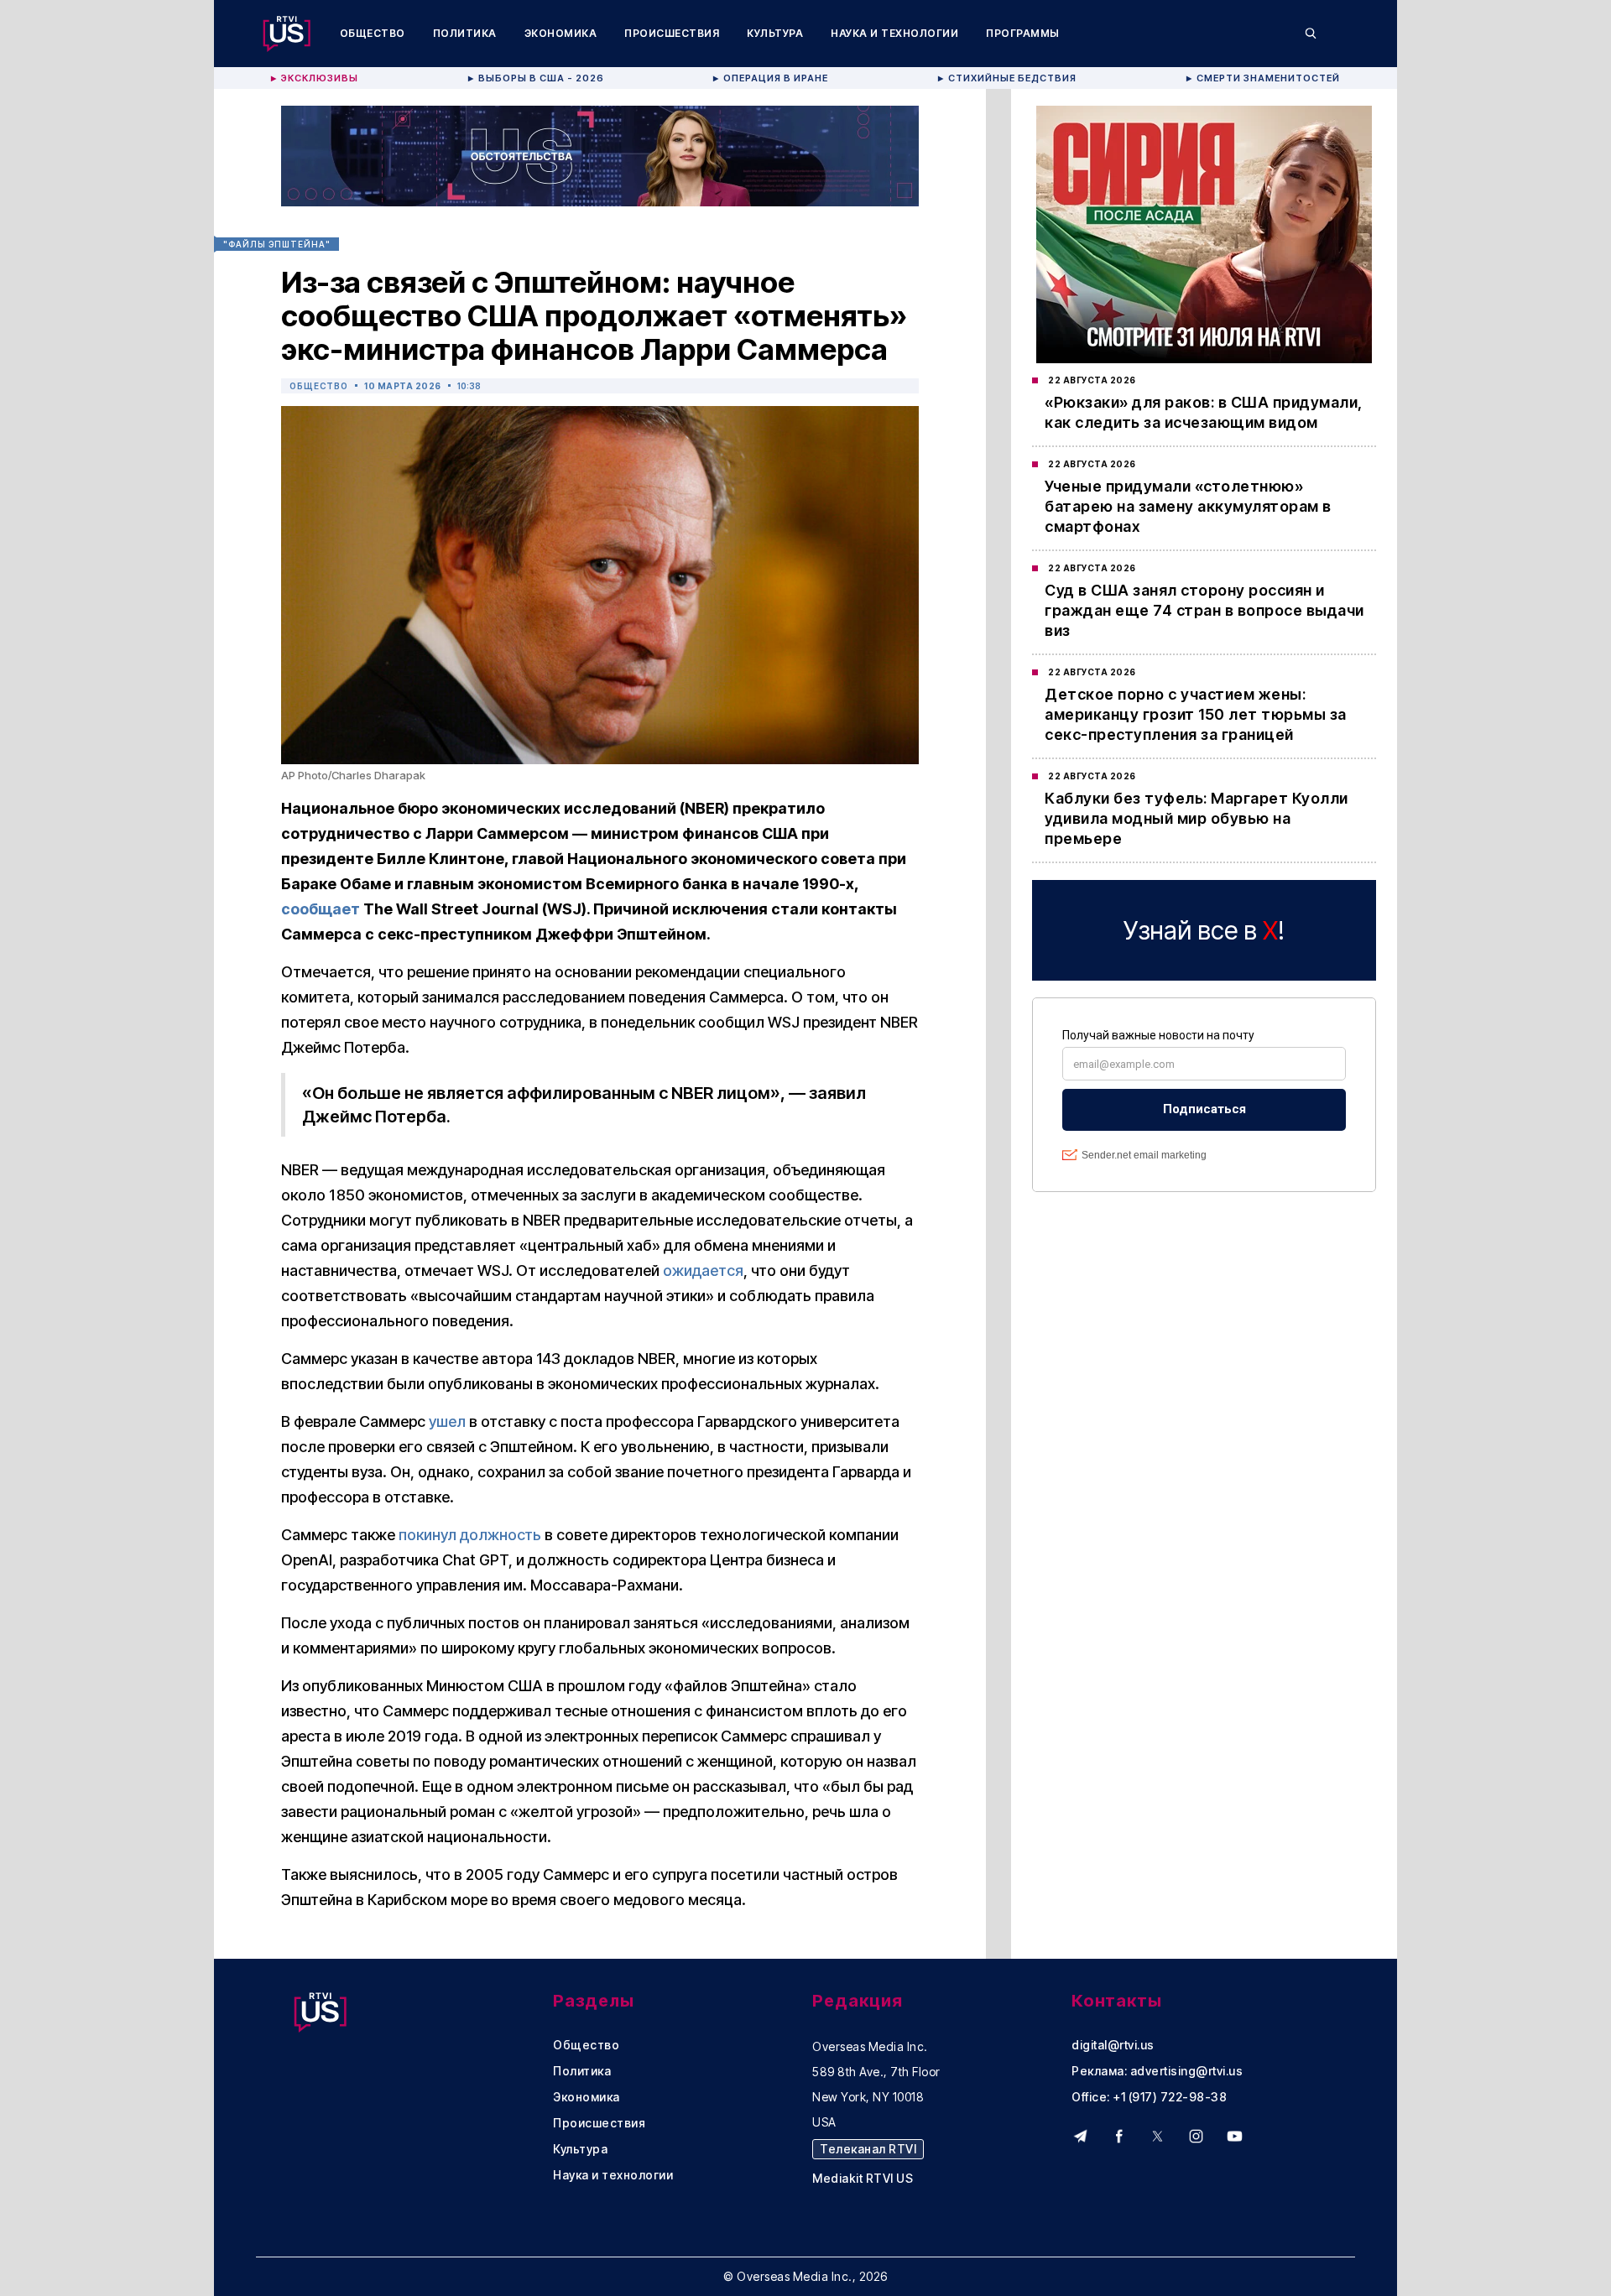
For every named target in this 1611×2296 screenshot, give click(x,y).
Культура (775, 33)
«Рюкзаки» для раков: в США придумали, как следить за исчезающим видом (1204, 412)
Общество (373, 33)
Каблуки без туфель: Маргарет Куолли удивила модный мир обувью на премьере (1197, 818)
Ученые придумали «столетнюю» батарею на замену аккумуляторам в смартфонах (1188, 506)
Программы (1023, 33)
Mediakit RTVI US (863, 2179)
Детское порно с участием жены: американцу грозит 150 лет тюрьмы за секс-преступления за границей (1196, 714)
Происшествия (672, 33)
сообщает (321, 909)
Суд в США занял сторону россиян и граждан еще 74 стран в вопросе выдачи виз (1204, 610)
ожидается (703, 1270)
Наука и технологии (894, 33)
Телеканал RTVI (868, 2149)
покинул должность (470, 1535)
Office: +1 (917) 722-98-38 (1149, 2097)
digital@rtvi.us (1113, 2045)
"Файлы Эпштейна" (277, 244)
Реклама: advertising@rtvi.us (1157, 2071)
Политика (465, 33)
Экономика (561, 33)
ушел (447, 1421)
